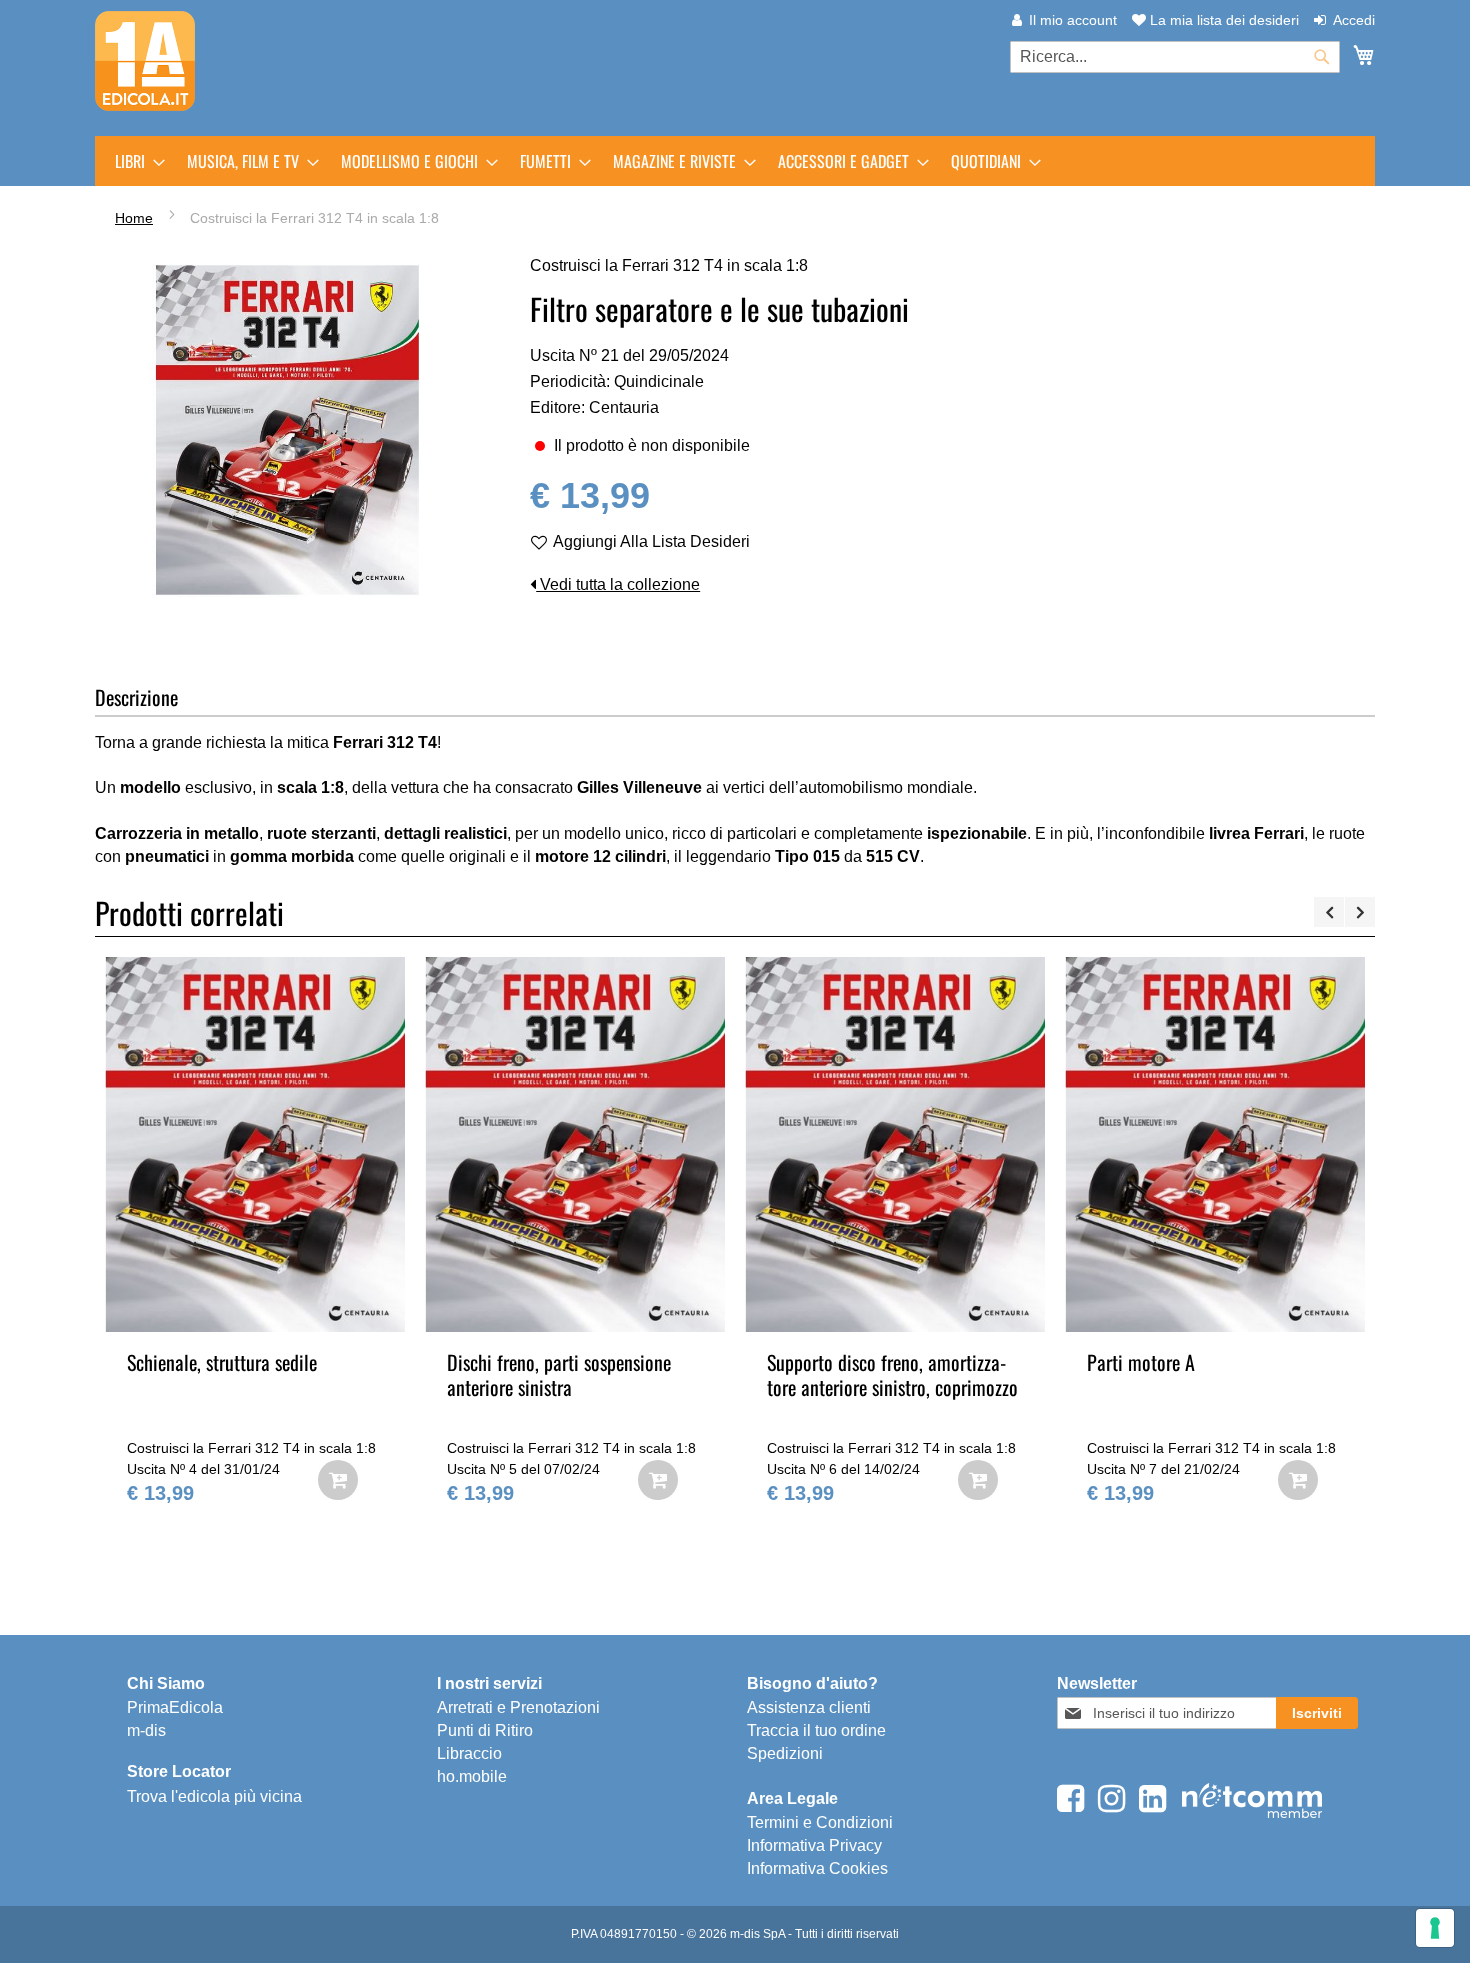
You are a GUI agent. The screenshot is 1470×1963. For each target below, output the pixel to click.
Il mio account (1073, 20)
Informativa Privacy (814, 1845)
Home (134, 218)
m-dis (146, 1730)
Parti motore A (1141, 1362)
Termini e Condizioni (820, 1822)
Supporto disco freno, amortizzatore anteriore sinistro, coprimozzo (892, 1374)
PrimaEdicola (175, 1707)
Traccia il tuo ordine (816, 1730)
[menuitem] (134, 161)
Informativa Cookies (817, 1868)
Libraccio (469, 1753)
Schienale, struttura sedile (222, 1362)
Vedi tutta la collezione (618, 584)
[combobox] (1175, 57)
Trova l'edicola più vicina (214, 1796)
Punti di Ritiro (485, 1730)
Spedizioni (785, 1753)
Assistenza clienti (809, 1707)
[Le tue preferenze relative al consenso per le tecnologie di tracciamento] (1435, 1928)
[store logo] (145, 61)
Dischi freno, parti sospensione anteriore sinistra (559, 1374)
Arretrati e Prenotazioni (518, 1707)
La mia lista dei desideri (1222, 20)
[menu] (735, 161)
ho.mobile (472, 1776)
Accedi (1354, 20)
